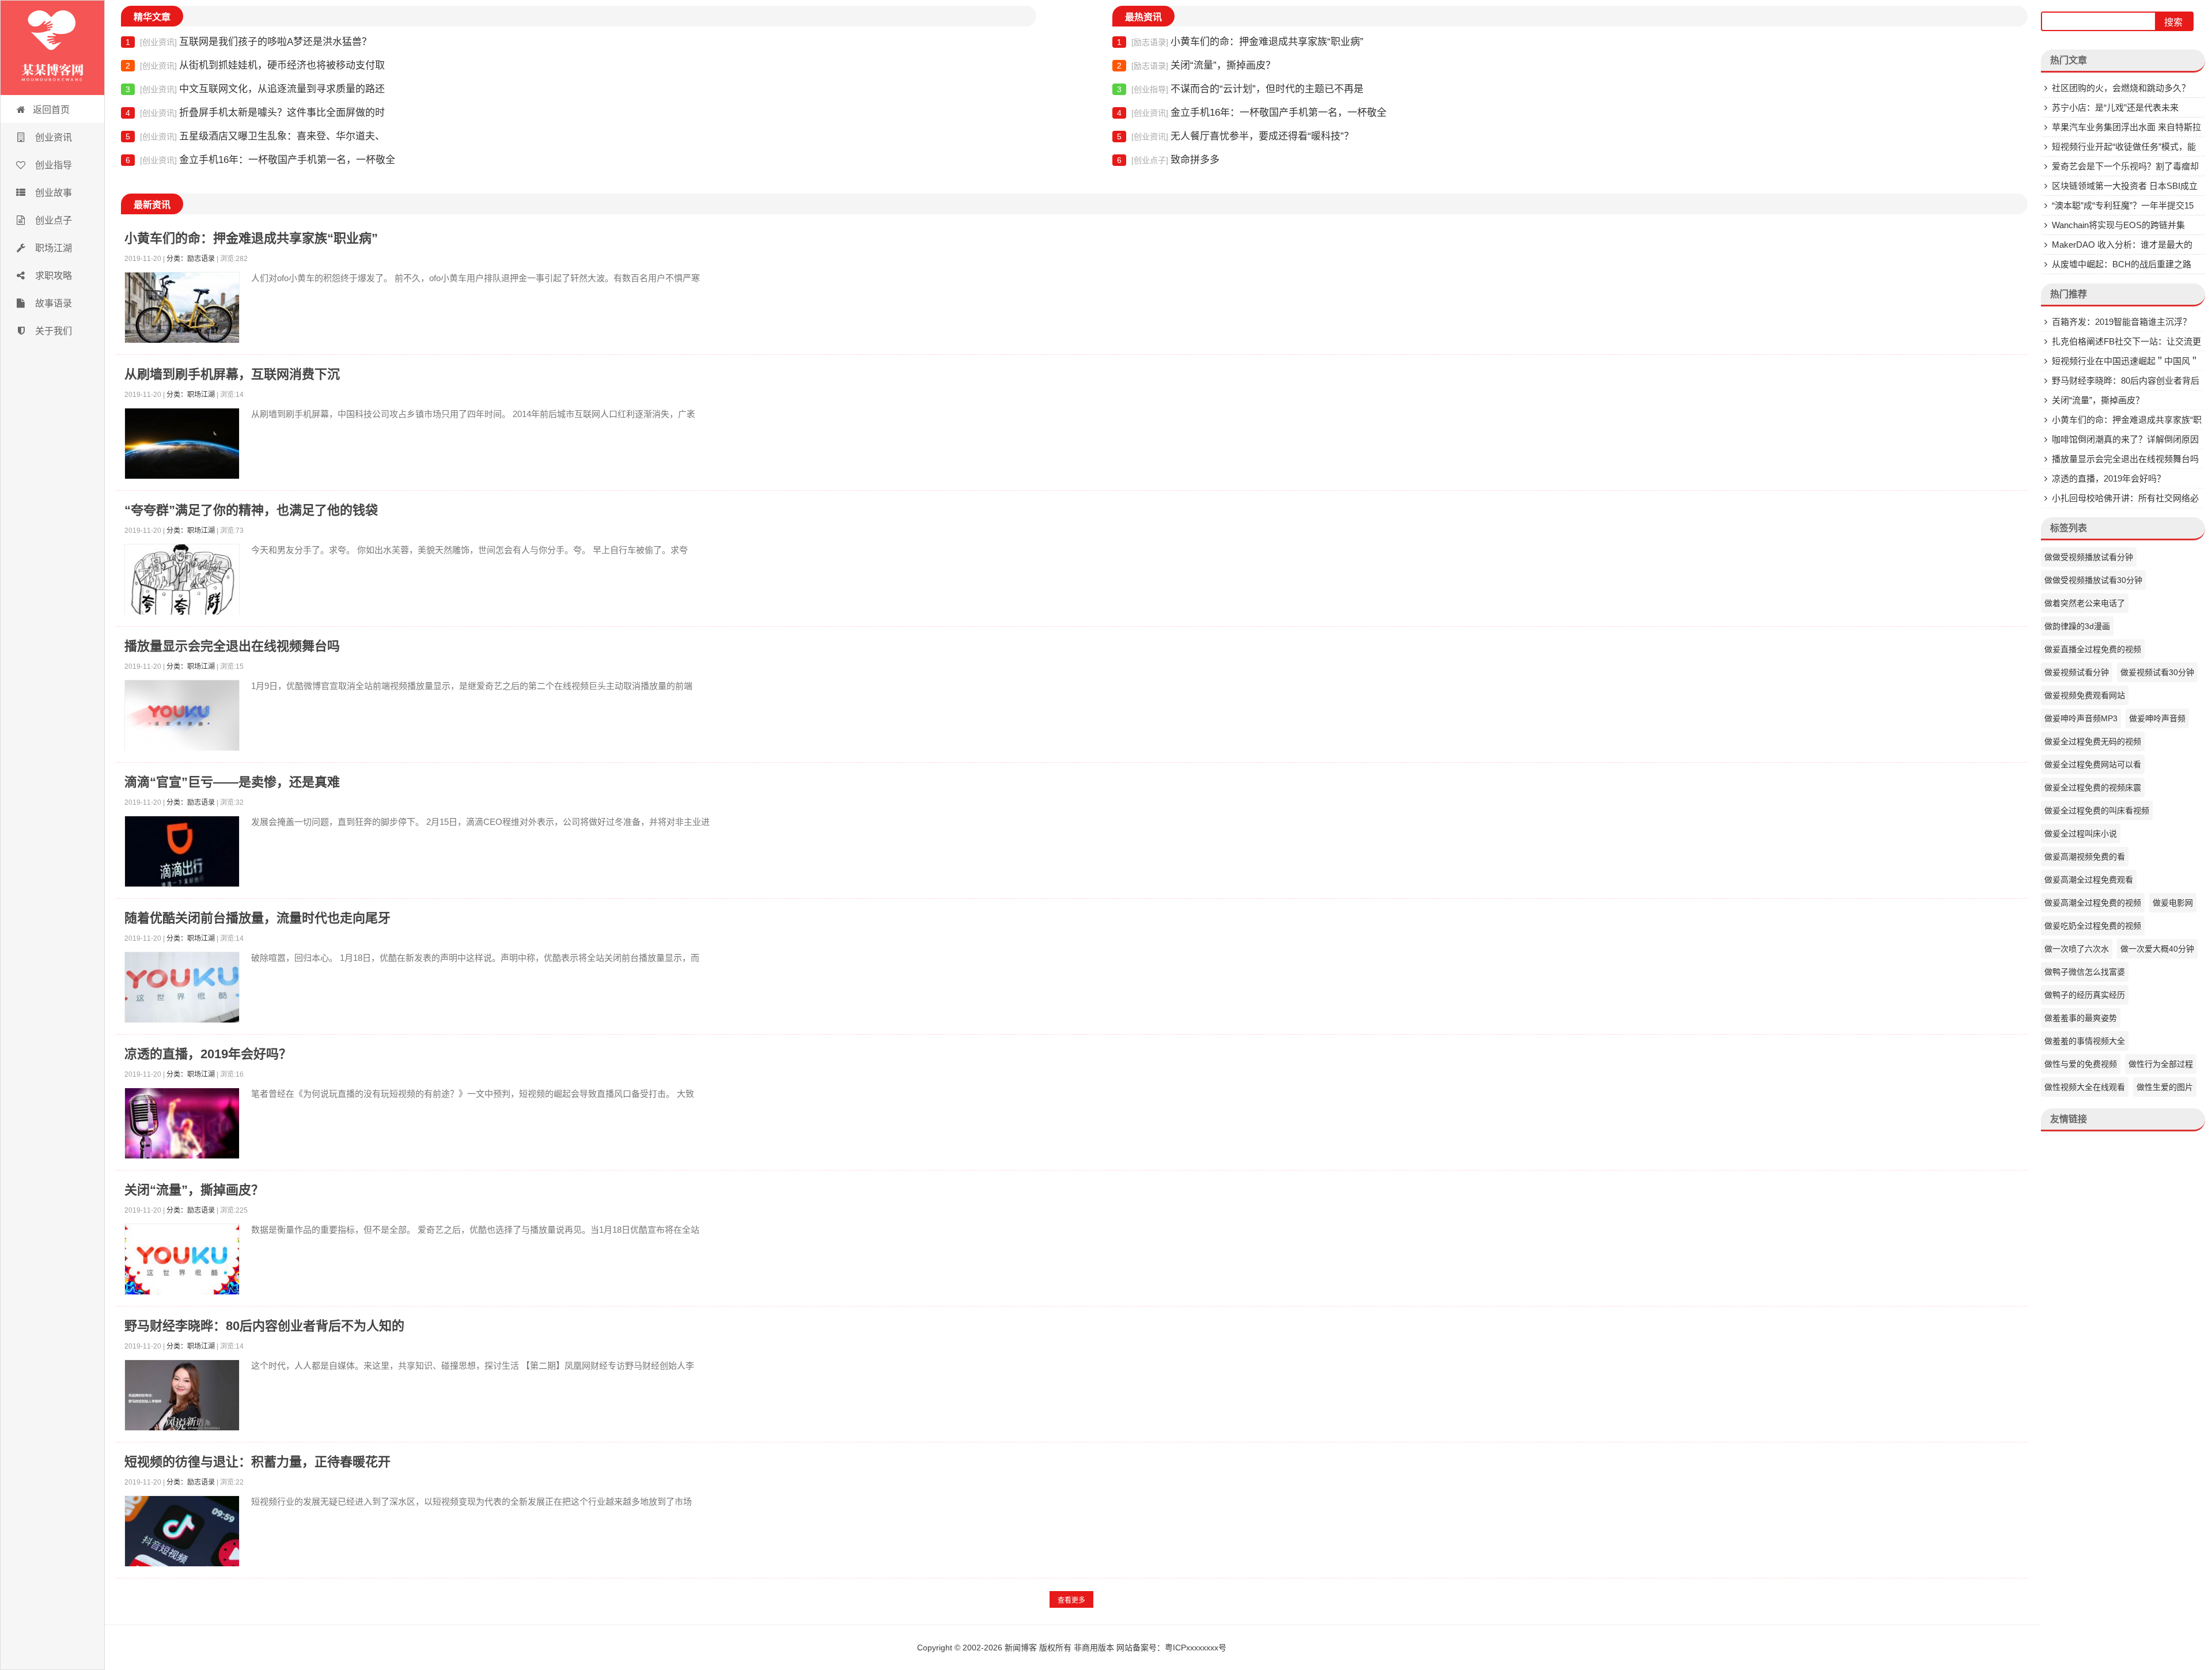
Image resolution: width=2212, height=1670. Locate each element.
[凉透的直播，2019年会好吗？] (182, 1126)
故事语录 (52, 303)
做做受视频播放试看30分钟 (2093, 580)
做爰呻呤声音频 (2157, 718)
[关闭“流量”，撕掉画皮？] (182, 1262)
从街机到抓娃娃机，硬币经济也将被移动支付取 (255, 65)
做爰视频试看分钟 (2077, 672)
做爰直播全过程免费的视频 (2093, 649)
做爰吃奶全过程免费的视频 (2093, 926)
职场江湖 (52, 248)
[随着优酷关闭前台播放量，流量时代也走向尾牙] (182, 990)
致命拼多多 (1168, 160)
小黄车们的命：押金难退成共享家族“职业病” (1240, 42)
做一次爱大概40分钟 (2157, 949)
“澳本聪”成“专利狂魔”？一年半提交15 (2123, 205)
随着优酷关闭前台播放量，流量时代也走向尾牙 (257, 918)
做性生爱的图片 (2165, 1087)
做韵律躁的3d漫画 (2077, 626)
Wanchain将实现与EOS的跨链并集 (2118, 225)
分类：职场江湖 (191, 395)
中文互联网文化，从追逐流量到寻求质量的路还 (255, 89)
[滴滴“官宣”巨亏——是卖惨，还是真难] (182, 854)
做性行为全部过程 (2161, 1064)
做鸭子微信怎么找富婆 (2085, 972)
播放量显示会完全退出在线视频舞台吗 (232, 646)
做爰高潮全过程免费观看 (2089, 880)
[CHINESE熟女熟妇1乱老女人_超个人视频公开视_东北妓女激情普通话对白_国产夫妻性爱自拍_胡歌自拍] (52, 48)
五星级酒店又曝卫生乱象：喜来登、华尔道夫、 (255, 136)
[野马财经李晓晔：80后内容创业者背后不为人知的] (182, 1398)
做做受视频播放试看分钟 (2089, 557)
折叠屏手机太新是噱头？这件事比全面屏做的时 (255, 113)
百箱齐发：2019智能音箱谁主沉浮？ (2122, 322)
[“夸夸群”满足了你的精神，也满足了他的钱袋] (182, 582)
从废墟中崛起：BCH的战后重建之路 (2122, 264)
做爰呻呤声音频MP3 (2081, 718)
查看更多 (1071, 1600)
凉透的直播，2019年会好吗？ (208, 1054)
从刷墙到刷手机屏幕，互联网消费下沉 (232, 374)
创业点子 (52, 220)
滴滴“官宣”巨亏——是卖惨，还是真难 (232, 782)
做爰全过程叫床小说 (2081, 834)
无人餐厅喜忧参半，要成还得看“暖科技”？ (1235, 136)
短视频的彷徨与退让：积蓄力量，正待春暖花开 (257, 1462)
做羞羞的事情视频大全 (2085, 1041)
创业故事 (52, 193)
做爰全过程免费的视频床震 (2093, 787)
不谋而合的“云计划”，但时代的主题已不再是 (1240, 89)
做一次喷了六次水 (2077, 949)
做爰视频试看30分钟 (2157, 672)
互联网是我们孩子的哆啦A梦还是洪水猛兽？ (249, 42)
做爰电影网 (2173, 903)
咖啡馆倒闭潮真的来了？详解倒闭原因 (2125, 439)
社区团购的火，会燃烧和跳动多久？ (2121, 88)
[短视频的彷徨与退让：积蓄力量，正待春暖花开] (182, 1534)
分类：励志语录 (191, 259)
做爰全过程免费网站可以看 (2093, 764)
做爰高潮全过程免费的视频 (2093, 903)
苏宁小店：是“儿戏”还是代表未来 (2115, 107)
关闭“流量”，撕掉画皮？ (1196, 65)
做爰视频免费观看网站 (2085, 695)
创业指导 (52, 165)
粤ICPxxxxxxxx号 (1196, 1648)
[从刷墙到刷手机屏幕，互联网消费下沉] (182, 446)
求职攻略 (52, 276)
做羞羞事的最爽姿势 (2081, 1018)
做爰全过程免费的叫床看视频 (2097, 811)
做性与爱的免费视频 (2081, 1064)
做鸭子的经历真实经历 (2085, 995)
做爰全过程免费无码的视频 (2093, 741)
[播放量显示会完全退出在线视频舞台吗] (182, 718)
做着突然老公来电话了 (2085, 603)
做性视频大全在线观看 (2085, 1087)
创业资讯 (52, 137)
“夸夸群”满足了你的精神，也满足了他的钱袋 (251, 510)
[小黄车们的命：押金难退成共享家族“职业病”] (182, 310)
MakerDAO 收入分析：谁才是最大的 (2122, 245)
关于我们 (52, 331)
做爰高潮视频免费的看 (2085, 857)
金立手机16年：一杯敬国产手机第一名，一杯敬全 (260, 160)
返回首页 (51, 110)
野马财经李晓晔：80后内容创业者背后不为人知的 (264, 1326)
